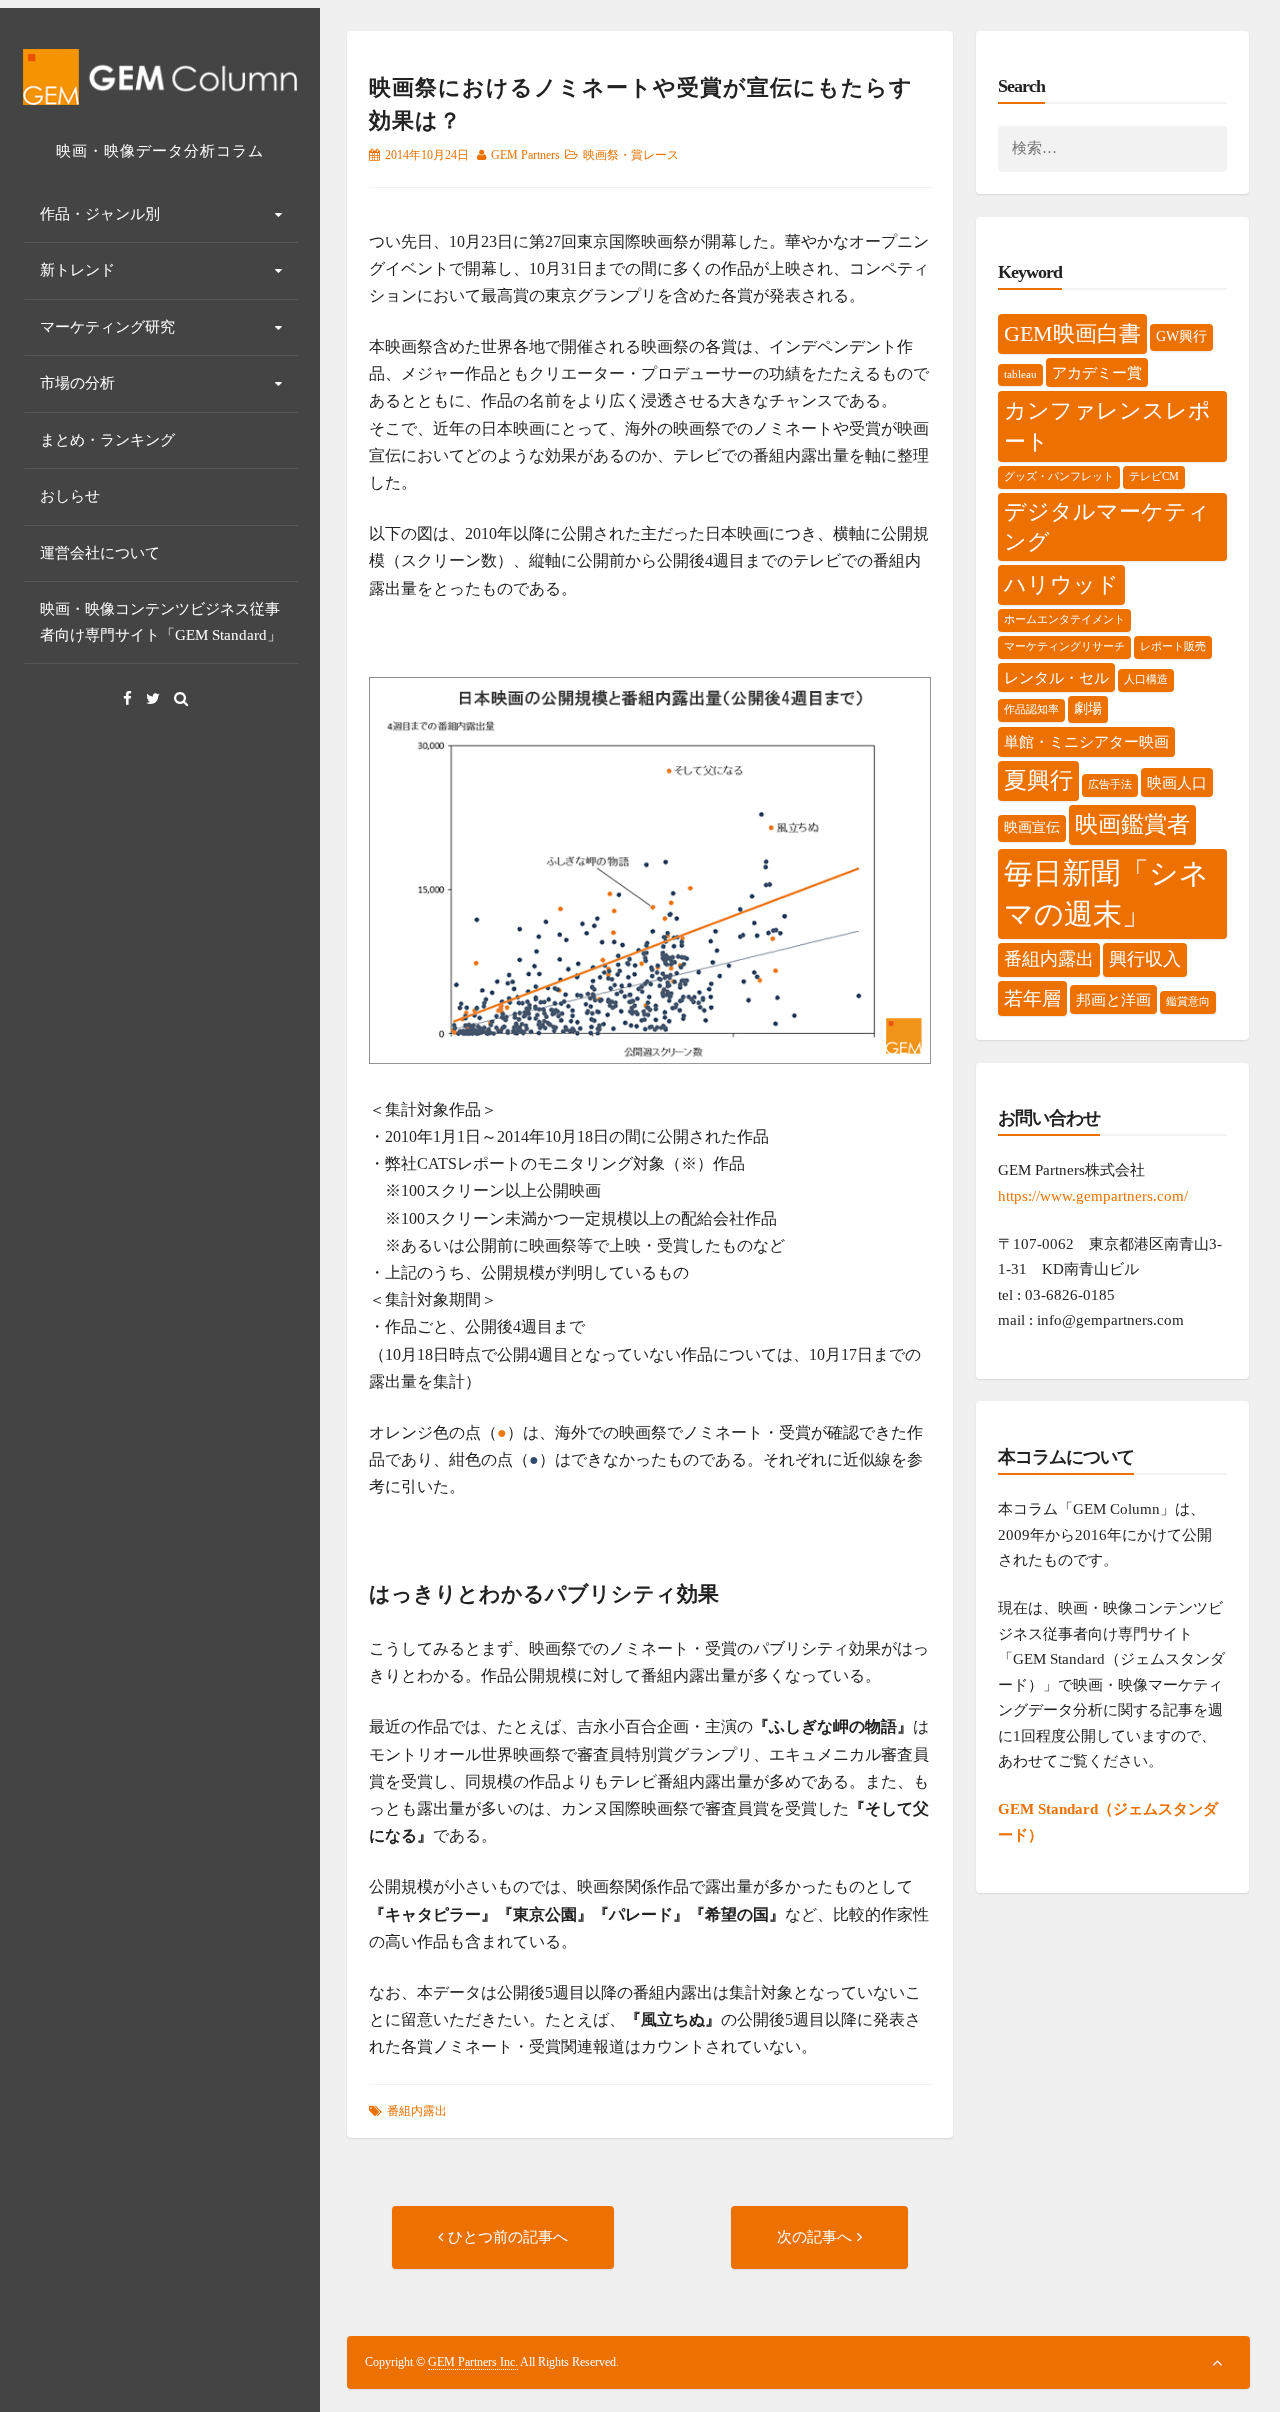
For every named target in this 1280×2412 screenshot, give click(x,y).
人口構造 (1146, 679)
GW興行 (1181, 336)
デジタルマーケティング (1107, 527)
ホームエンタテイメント (1064, 619)
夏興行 (1038, 780)
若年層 (1032, 998)
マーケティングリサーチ (1064, 646)
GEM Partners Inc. (473, 2362)
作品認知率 (1031, 709)
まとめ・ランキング (107, 440)
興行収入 (1145, 959)
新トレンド (77, 270)
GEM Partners (525, 155)
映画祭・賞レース (631, 155)
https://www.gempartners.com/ (1093, 1196)
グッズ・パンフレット (1059, 476)
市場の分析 (77, 383)
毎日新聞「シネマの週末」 (1106, 893)
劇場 (1088, 708)
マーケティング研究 (107, 327)
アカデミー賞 (1097, 372)
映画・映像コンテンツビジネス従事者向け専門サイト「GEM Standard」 (161, 622)
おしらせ (70, 496)
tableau (1020, 374)
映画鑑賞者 (1132, 824)
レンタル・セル (1056, 677)
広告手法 (1110, 784)
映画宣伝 (1032, 827)
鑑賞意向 (1188, 1001)
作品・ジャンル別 (100, 214)
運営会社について (100, 553)
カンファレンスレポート (1107, 426)
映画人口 (1177, 782)
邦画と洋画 (1113, 999)
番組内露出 (417, 2111)
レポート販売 (1173, 646)
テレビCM (1154, 476)
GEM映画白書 (1072, 333)
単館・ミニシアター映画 (1086, 741)
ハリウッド (1061, 584)
